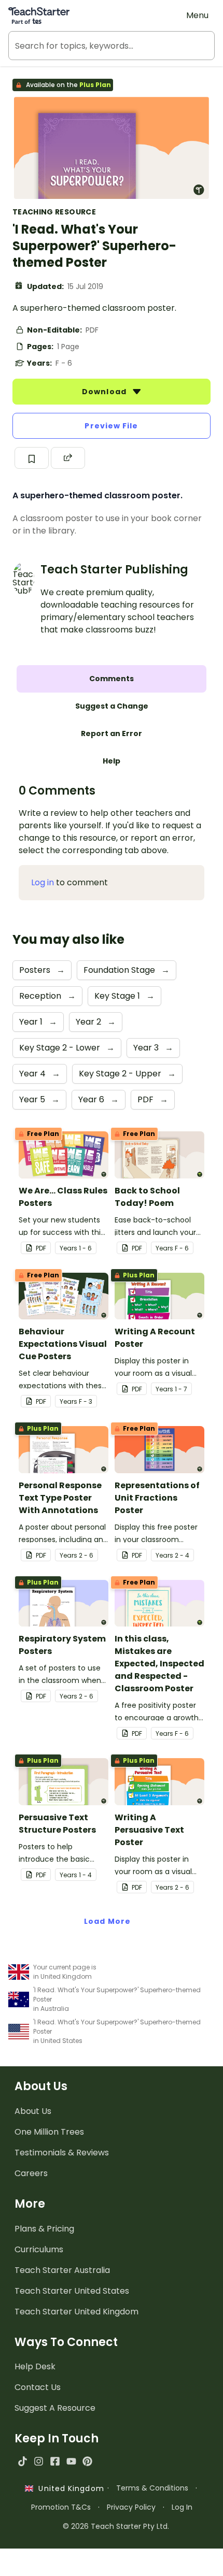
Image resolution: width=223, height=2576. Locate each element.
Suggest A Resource (55, 2408)
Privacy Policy (131, 2507)
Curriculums (39, 2249)
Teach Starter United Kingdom (76, 2312)
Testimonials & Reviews (62, 2153)
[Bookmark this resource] (32, 458)
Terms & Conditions (152, 2488)
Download (105, 392)
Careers (31, 2173)
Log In (182, 2507)
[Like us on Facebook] (55, 2461)
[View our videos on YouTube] (71, 2461)
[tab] (112, 679)
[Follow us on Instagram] (39, 2461)
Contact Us (38, 2387)
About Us (33, 2111)
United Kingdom (69, 2488)
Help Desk (35, 2366)
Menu (197, 15)
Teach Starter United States (72, 2291)
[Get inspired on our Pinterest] (87, 2461)
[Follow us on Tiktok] (23, 2461)
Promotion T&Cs (61, 2507)
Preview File (111, 426)
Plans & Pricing (44, 2229)
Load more (107, 1921)
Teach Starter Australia (62, 2270)
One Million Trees (49, 2132)
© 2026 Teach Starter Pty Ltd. (116, 2526)
